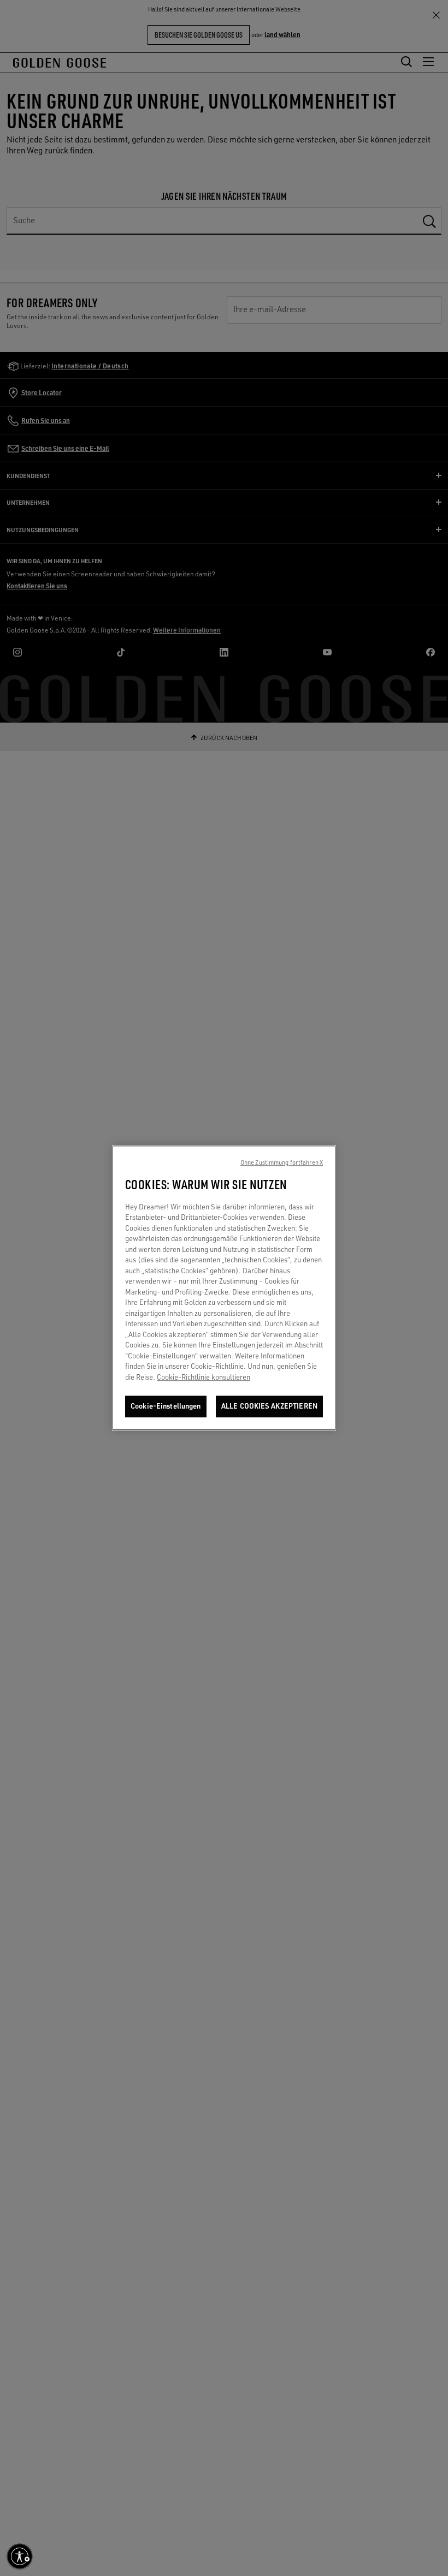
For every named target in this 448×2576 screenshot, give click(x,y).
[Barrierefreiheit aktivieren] (20, 2556)
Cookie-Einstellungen (166, 1406)
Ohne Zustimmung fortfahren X (282, 1163)
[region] (224, 1288)
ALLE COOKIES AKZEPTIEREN (269, 1406)
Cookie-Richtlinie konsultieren (204, 1377)
